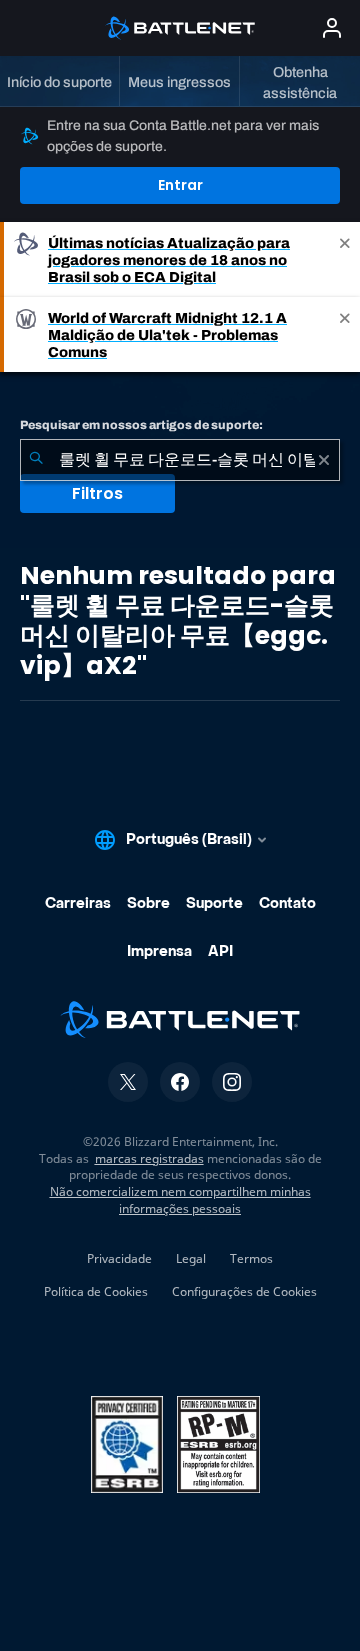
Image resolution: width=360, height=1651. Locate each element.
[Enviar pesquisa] (36, 460)
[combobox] (180, 460)
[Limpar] (324, 460)
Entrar (180, 185)
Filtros (97, 493)
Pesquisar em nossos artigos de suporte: (141, 425)
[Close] (345, 259)
